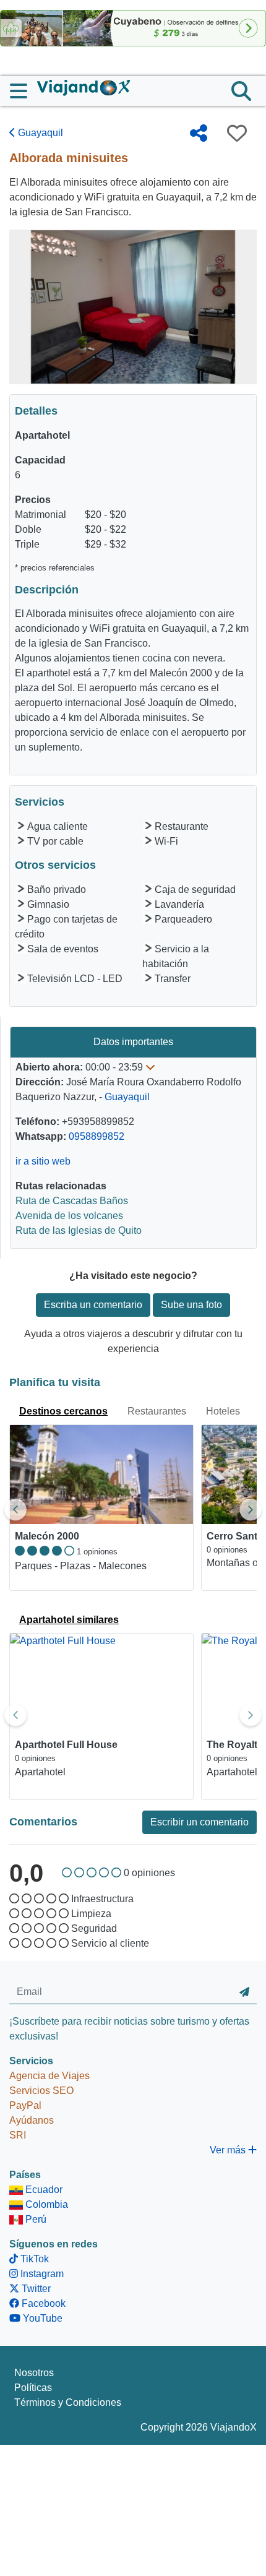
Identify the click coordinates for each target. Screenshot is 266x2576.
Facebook (42, 2303)
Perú (35, 2219)
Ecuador (43, 2190)
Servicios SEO (41, 2091)
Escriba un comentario (93, 1305)
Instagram (41, 2274)
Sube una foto (191, 1305)
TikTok (33, 2259)
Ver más (229, 2150)
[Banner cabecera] (133, 28)
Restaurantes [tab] (157, 1411)
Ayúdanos (32, 2120)
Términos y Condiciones (68, 2402)
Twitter (35, 2289)
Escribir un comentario (199, 1822)
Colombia (45, 2204)
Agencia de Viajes (49, 2076)
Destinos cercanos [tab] (63, 1411)
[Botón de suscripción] (244, 1992)
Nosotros (34, 2373)
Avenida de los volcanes (69, 1216)
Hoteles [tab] (223, 1411)
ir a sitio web (43, 1161)
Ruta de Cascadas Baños (72, 1201)
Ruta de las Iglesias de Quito (79, 1230)
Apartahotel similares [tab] (69, 1620)
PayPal (25, 2105)
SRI (18, 2135)
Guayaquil (39, 133)
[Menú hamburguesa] (24, 91)
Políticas (33, 2388)
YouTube (41, 2318)
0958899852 (97, 1136)
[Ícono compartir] (199, 133)
